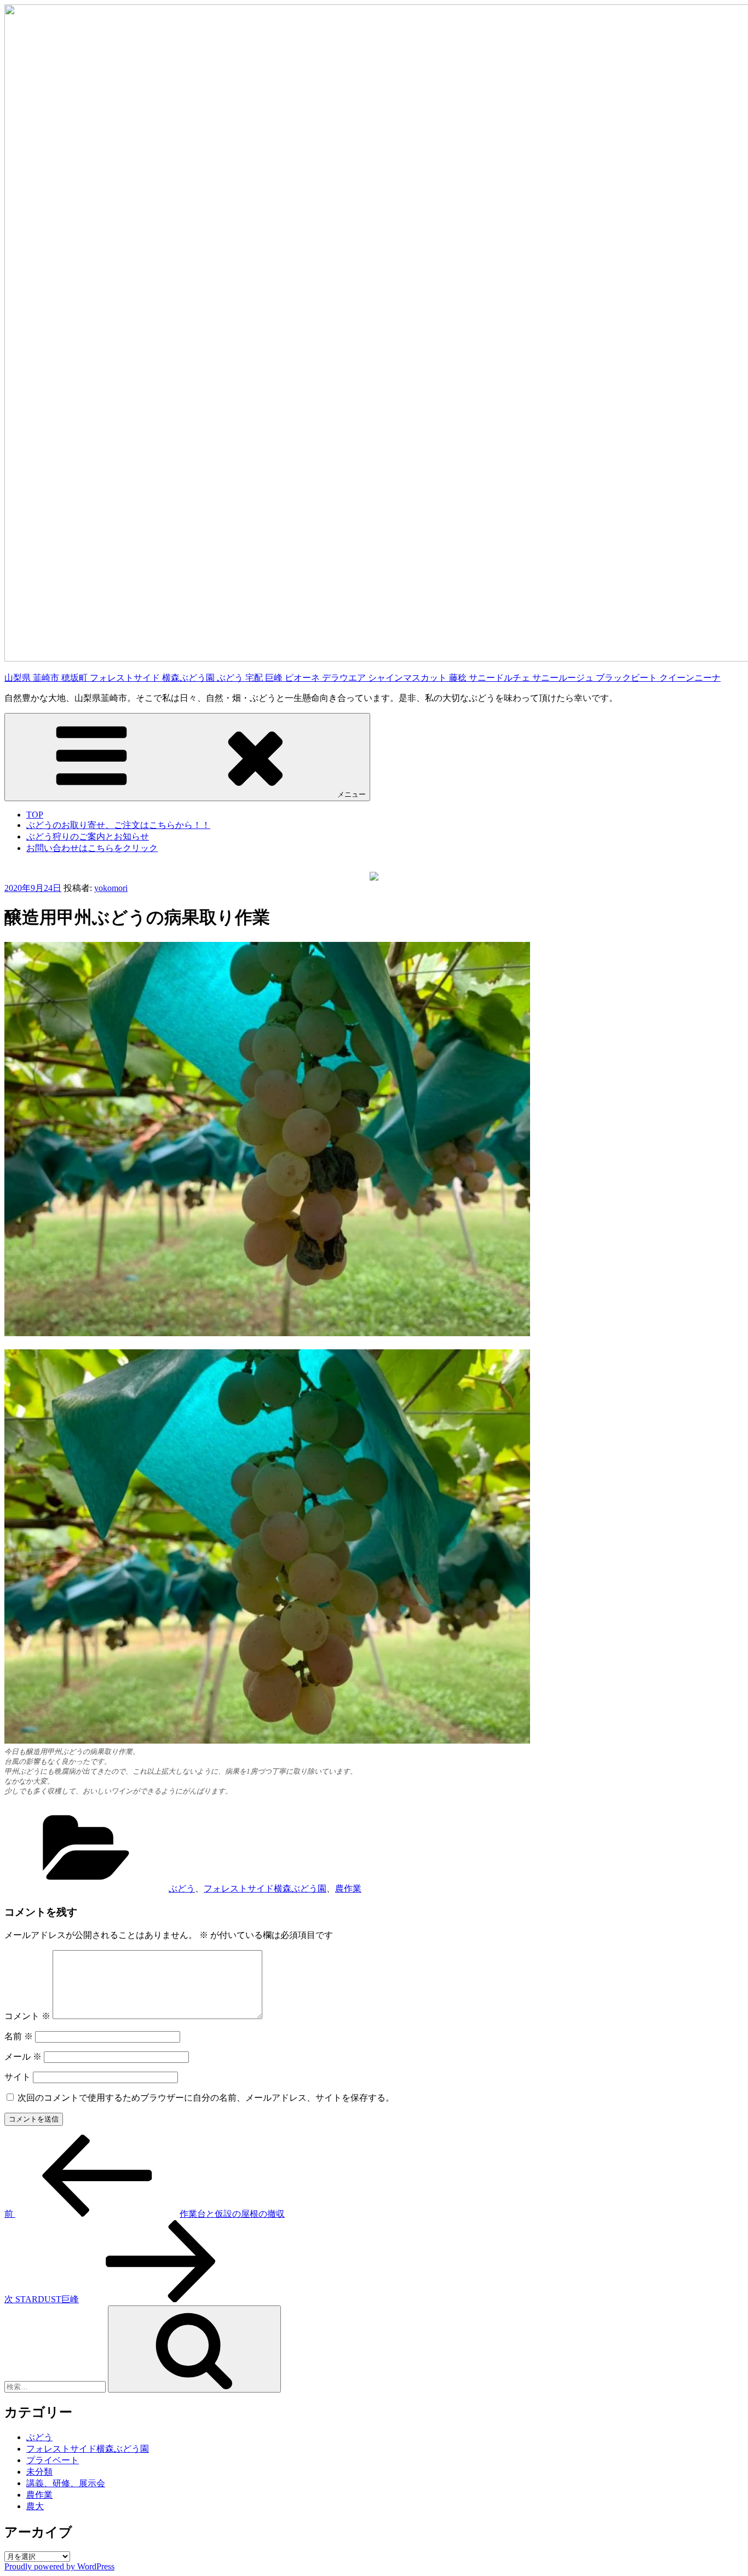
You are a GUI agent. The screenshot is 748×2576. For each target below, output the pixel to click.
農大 (35, 2506)
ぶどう (182, 1888)
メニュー (352, 794)
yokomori (111, 888)
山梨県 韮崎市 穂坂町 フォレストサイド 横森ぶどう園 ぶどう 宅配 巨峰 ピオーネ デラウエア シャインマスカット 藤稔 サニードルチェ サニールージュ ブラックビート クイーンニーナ (363, 678)
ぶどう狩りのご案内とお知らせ (88, 836)
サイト (18, 2077)
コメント (27, 2016)
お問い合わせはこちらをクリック (92, 848)
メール (23, 2057)
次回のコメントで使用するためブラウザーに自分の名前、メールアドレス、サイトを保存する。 (206, 2098)
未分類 (39, 2472)
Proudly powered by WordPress (59, 2566)
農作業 (348, 1888)
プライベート (53, 2460)
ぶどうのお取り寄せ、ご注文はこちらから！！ (118, 825)
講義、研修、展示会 (66, 2483)
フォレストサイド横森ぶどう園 (265, 1888)
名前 (19, 2036)
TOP (35, 815)
